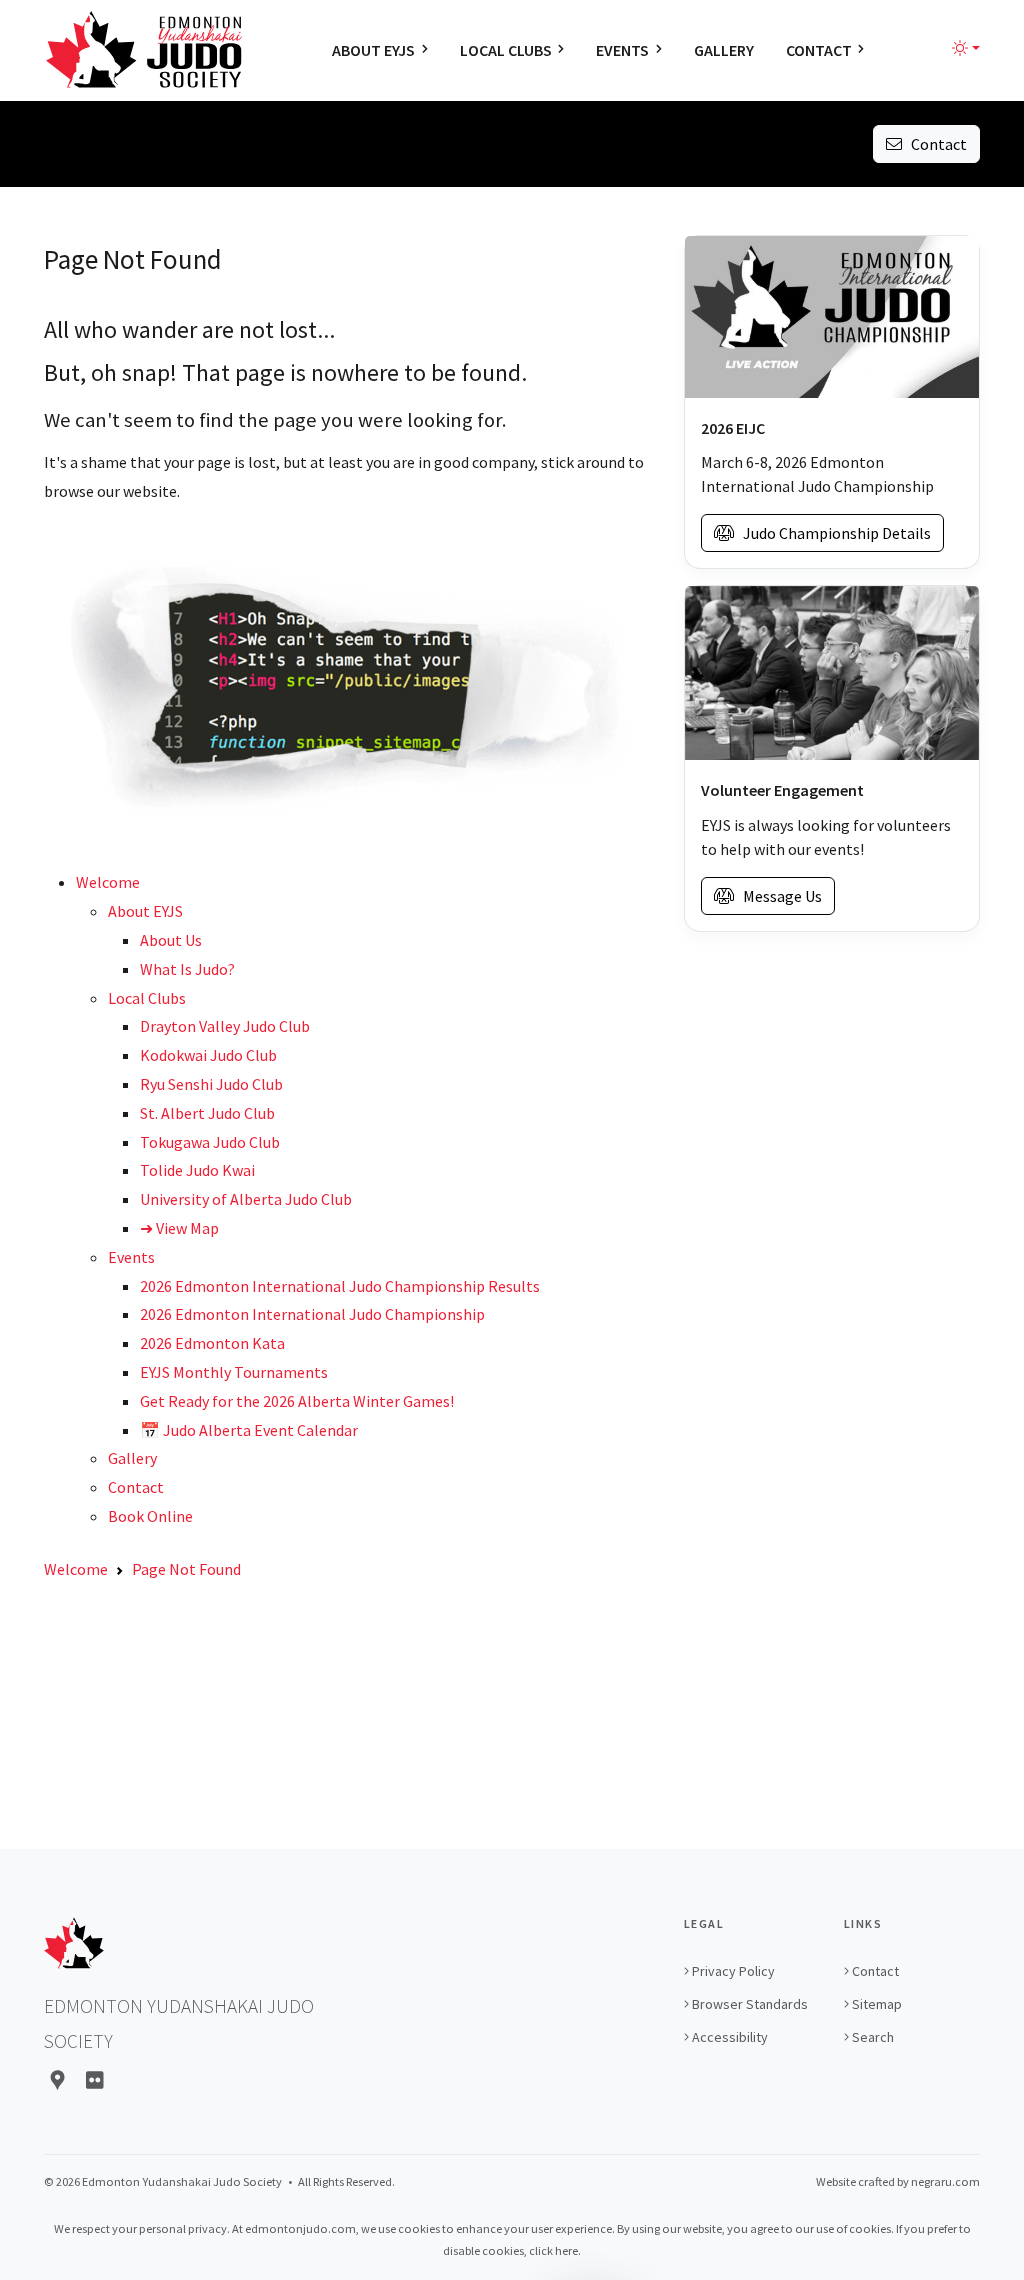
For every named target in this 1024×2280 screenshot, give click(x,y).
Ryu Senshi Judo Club (211, 1084)
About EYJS (145, 911)
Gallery (132, 1458)
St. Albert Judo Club (207, 1113)
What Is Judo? (187, 969)
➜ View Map (179, 1228)
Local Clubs (147, 998)
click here (553, 2250)
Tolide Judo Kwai (197, 1170)
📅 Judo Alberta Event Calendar (249, 1430)
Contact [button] (819, 50)
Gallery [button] (724, 50)
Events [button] (622, 50)
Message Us (778, 896)
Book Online (150, 1516)
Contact (934, 144)
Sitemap (877, 2004)
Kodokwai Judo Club (208, 1055)
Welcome (108, 882)
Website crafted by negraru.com (898, 2181)
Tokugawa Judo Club (210, 1142)
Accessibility (730, 2037)
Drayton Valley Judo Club (225, 1026)
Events (131, 1257)
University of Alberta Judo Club (246, 1199)
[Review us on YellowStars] (95, 2079)
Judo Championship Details (832, 533)
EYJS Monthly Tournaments (234, 1372)
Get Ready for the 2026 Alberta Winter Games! (297, 1401)
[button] (966, 48)
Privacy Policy (733, 1971)
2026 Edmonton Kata (212, 1343)
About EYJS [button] (373, 50)
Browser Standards (750, 2004)
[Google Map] (57, 2079)
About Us (171, 940)
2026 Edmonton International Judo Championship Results (340, 1286)
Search (873, 2037)
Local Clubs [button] (506, 50)
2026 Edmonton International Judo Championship (312, 1314)
